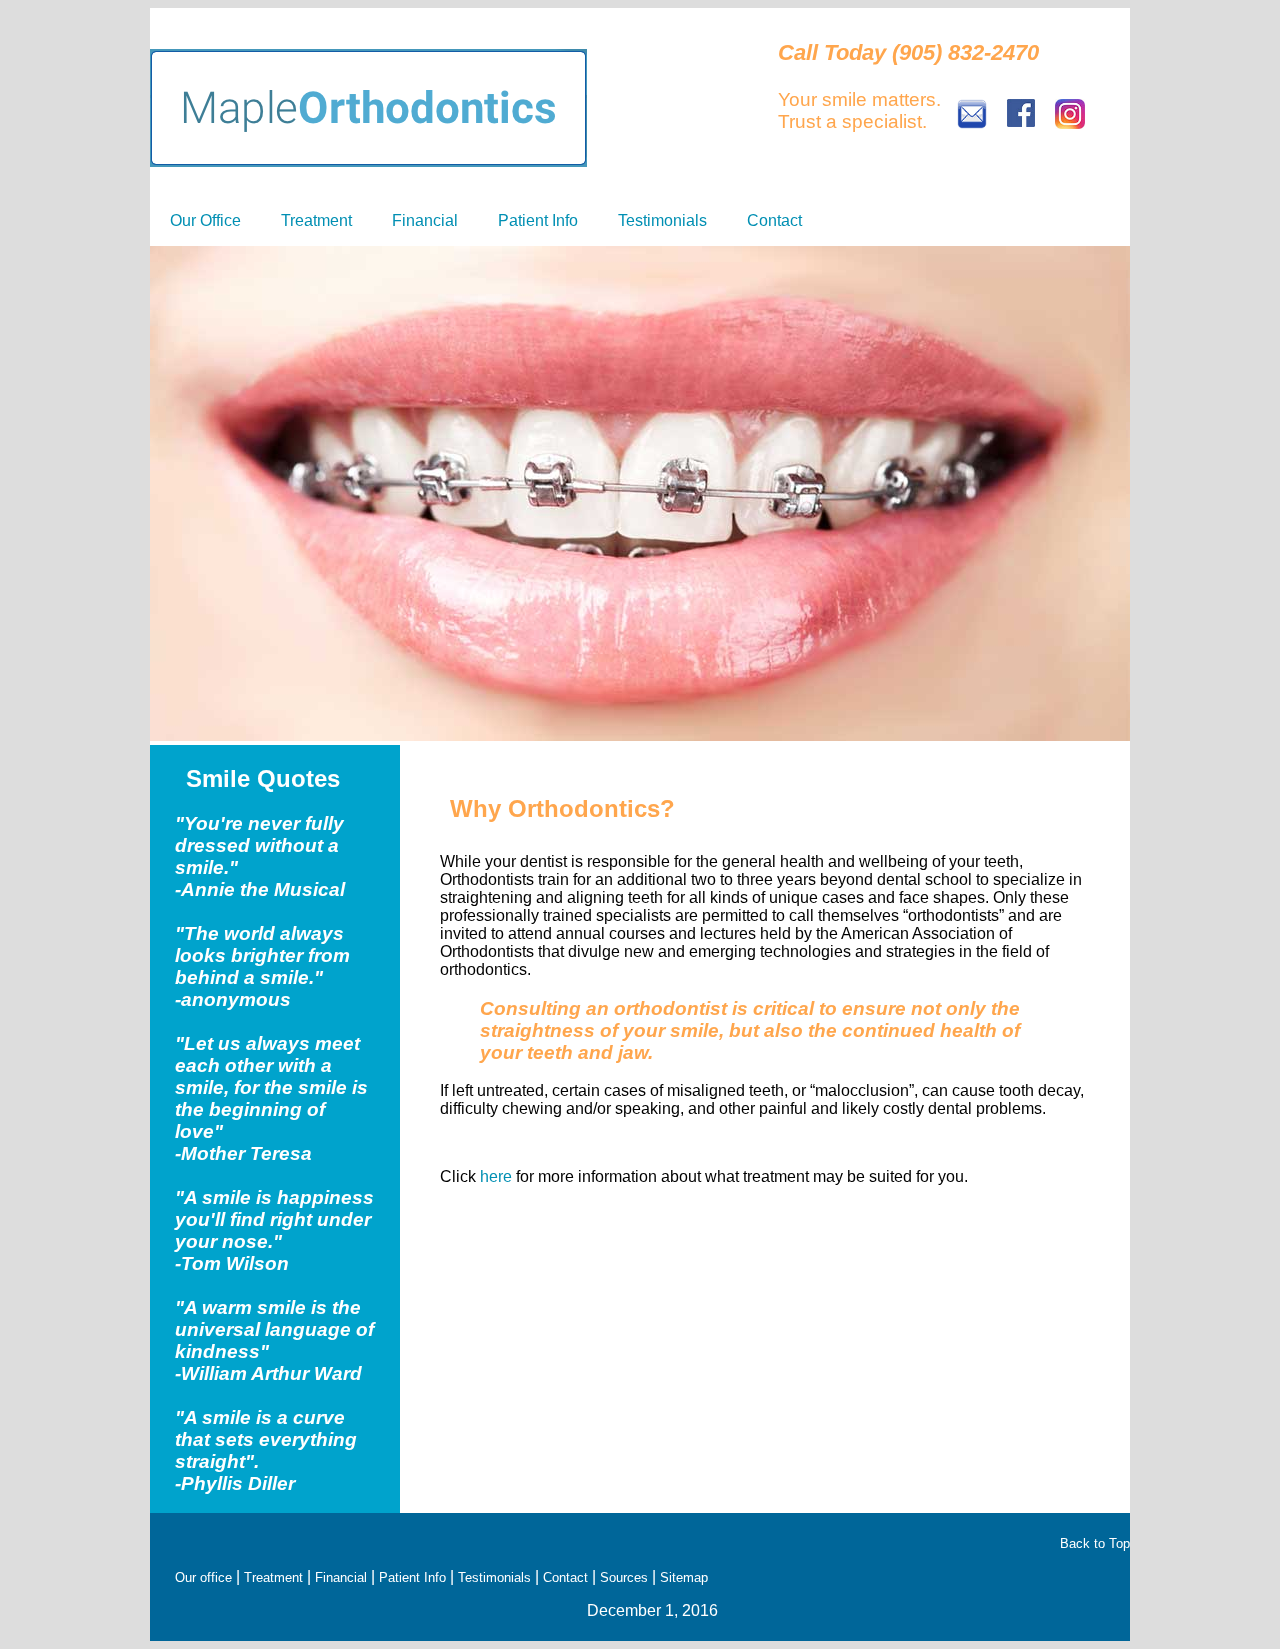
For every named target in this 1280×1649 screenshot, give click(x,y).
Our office (203, 1577)
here (496, 1176)
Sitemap (684, 1577)
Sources (624, 1577)
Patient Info (538, 220)
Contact (774, 220)
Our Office (205, 220)
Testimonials (662, 220)
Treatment (316, 220)
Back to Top (1095, 1543)
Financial (425, 220)
